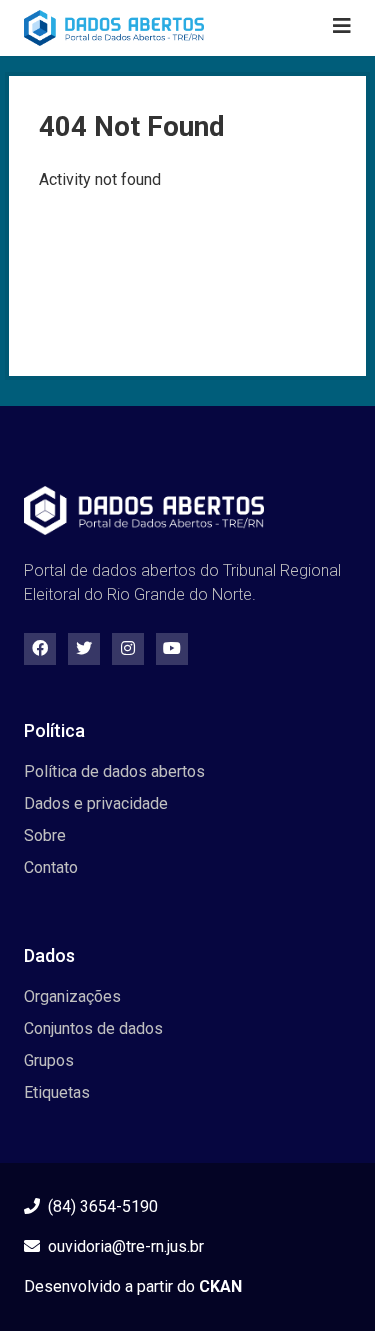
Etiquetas (57, 1092)
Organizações (72, 996)
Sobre (45, 835)
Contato (51, 867)
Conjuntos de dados (93, 1028)
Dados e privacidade (96, 803)
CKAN (220, 1286)
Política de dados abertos (114, 771)
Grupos (49, 1060)
